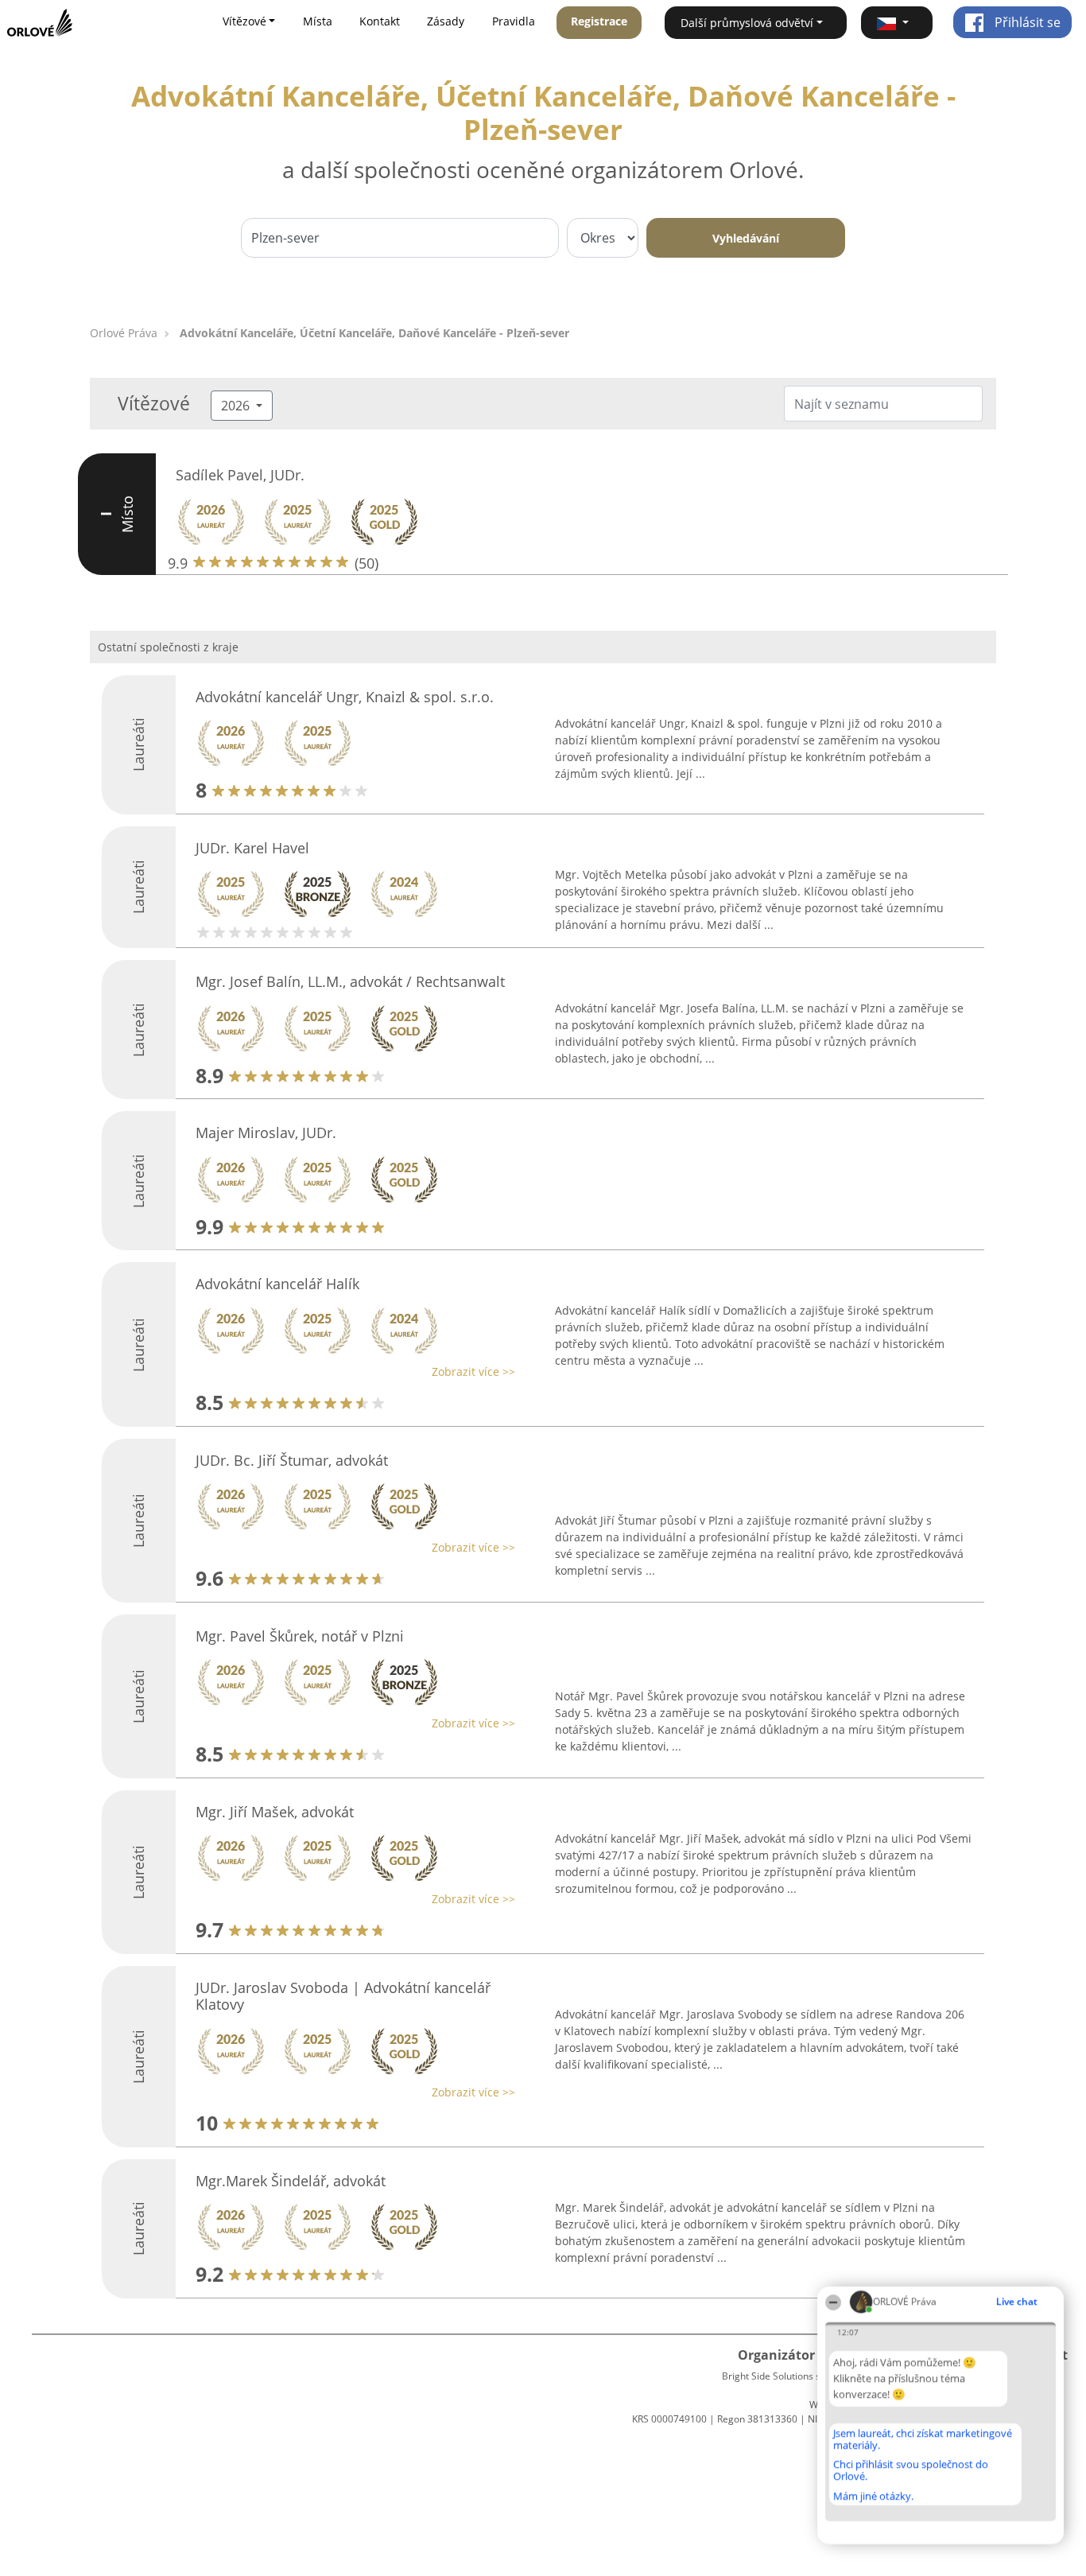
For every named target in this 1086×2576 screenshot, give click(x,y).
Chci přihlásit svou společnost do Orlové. (911, 2470)
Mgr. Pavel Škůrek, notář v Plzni (300, 1636)
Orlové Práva (124, 333)
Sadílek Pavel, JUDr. (240, 475)
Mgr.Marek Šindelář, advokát (291, 2181)
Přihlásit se (1026, 22)
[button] (897, 23)
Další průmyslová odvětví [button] (747, 23)
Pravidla (514, 21)
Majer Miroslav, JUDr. (266, 1133)
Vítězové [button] (244, 21)
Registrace (599, 21)
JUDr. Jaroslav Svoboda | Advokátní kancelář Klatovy (343, 1996)
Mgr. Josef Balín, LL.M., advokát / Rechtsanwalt (350, 981)
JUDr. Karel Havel (252, 848)
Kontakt (380, 21)
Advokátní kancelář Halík (277, 1284)
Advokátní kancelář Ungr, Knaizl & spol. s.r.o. (345, 697)
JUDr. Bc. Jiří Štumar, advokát (292, 1460)
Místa (318, 21)
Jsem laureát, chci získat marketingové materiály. (923, 2439)
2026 (237, 406)
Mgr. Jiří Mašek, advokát (275, 1812)
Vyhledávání (746, 238)
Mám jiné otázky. (873, 2496)
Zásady (446, 21)
